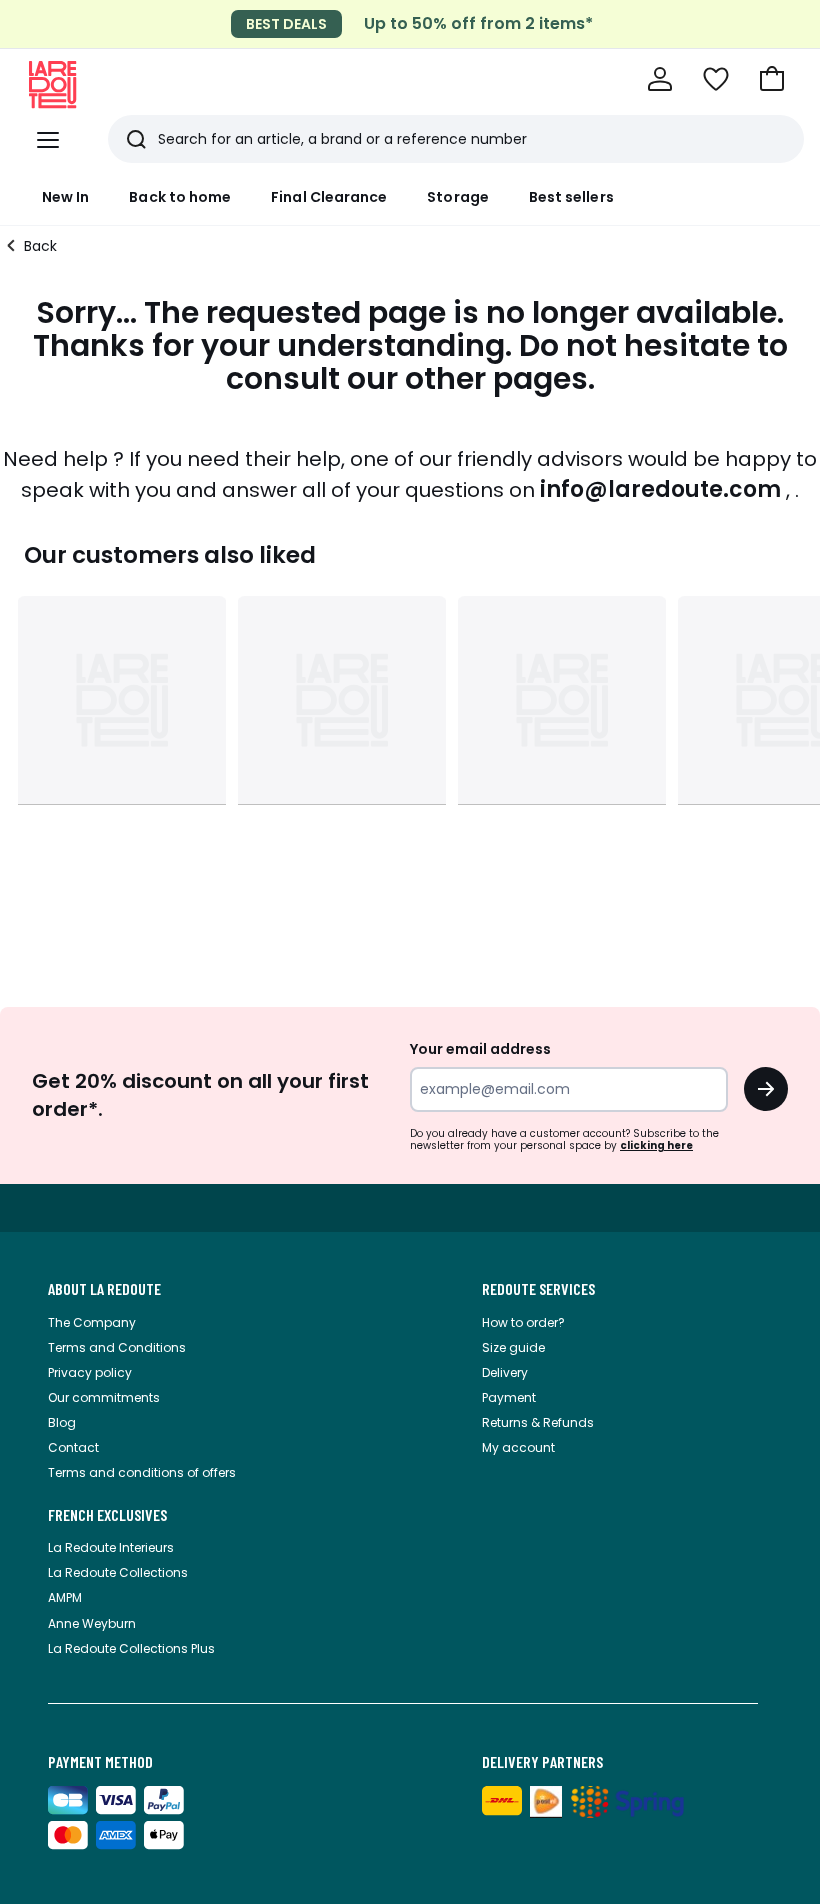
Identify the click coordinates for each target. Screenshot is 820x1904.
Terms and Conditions (117, 1347)
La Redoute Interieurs (111, 1547)
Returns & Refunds (538, 1422)
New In (65, 197)
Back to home (180, 197)
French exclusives (107, 1515)
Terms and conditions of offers (142, 1472)
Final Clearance (329, 197)
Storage (458, 197)
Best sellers (571, 197)
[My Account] (660, 79)
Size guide (513, 1347)
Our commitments (104, 1397)
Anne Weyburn (92, 1623)
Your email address (480, 1049)
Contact (73, 1447)
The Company (92, 1322)
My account (518, 1447)
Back (40, 246)
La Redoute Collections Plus (131, 1648)
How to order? (523, 1322)
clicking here (656, 1145)
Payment (509, 1397)
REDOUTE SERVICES (538, 1289)
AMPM (65, 1597)
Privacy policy (90, 1372)
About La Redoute (104, 1289)
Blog (62, 1422)
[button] (772, 79)
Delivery (505, 1372)
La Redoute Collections (118, 1572)
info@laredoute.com (660, 489)
